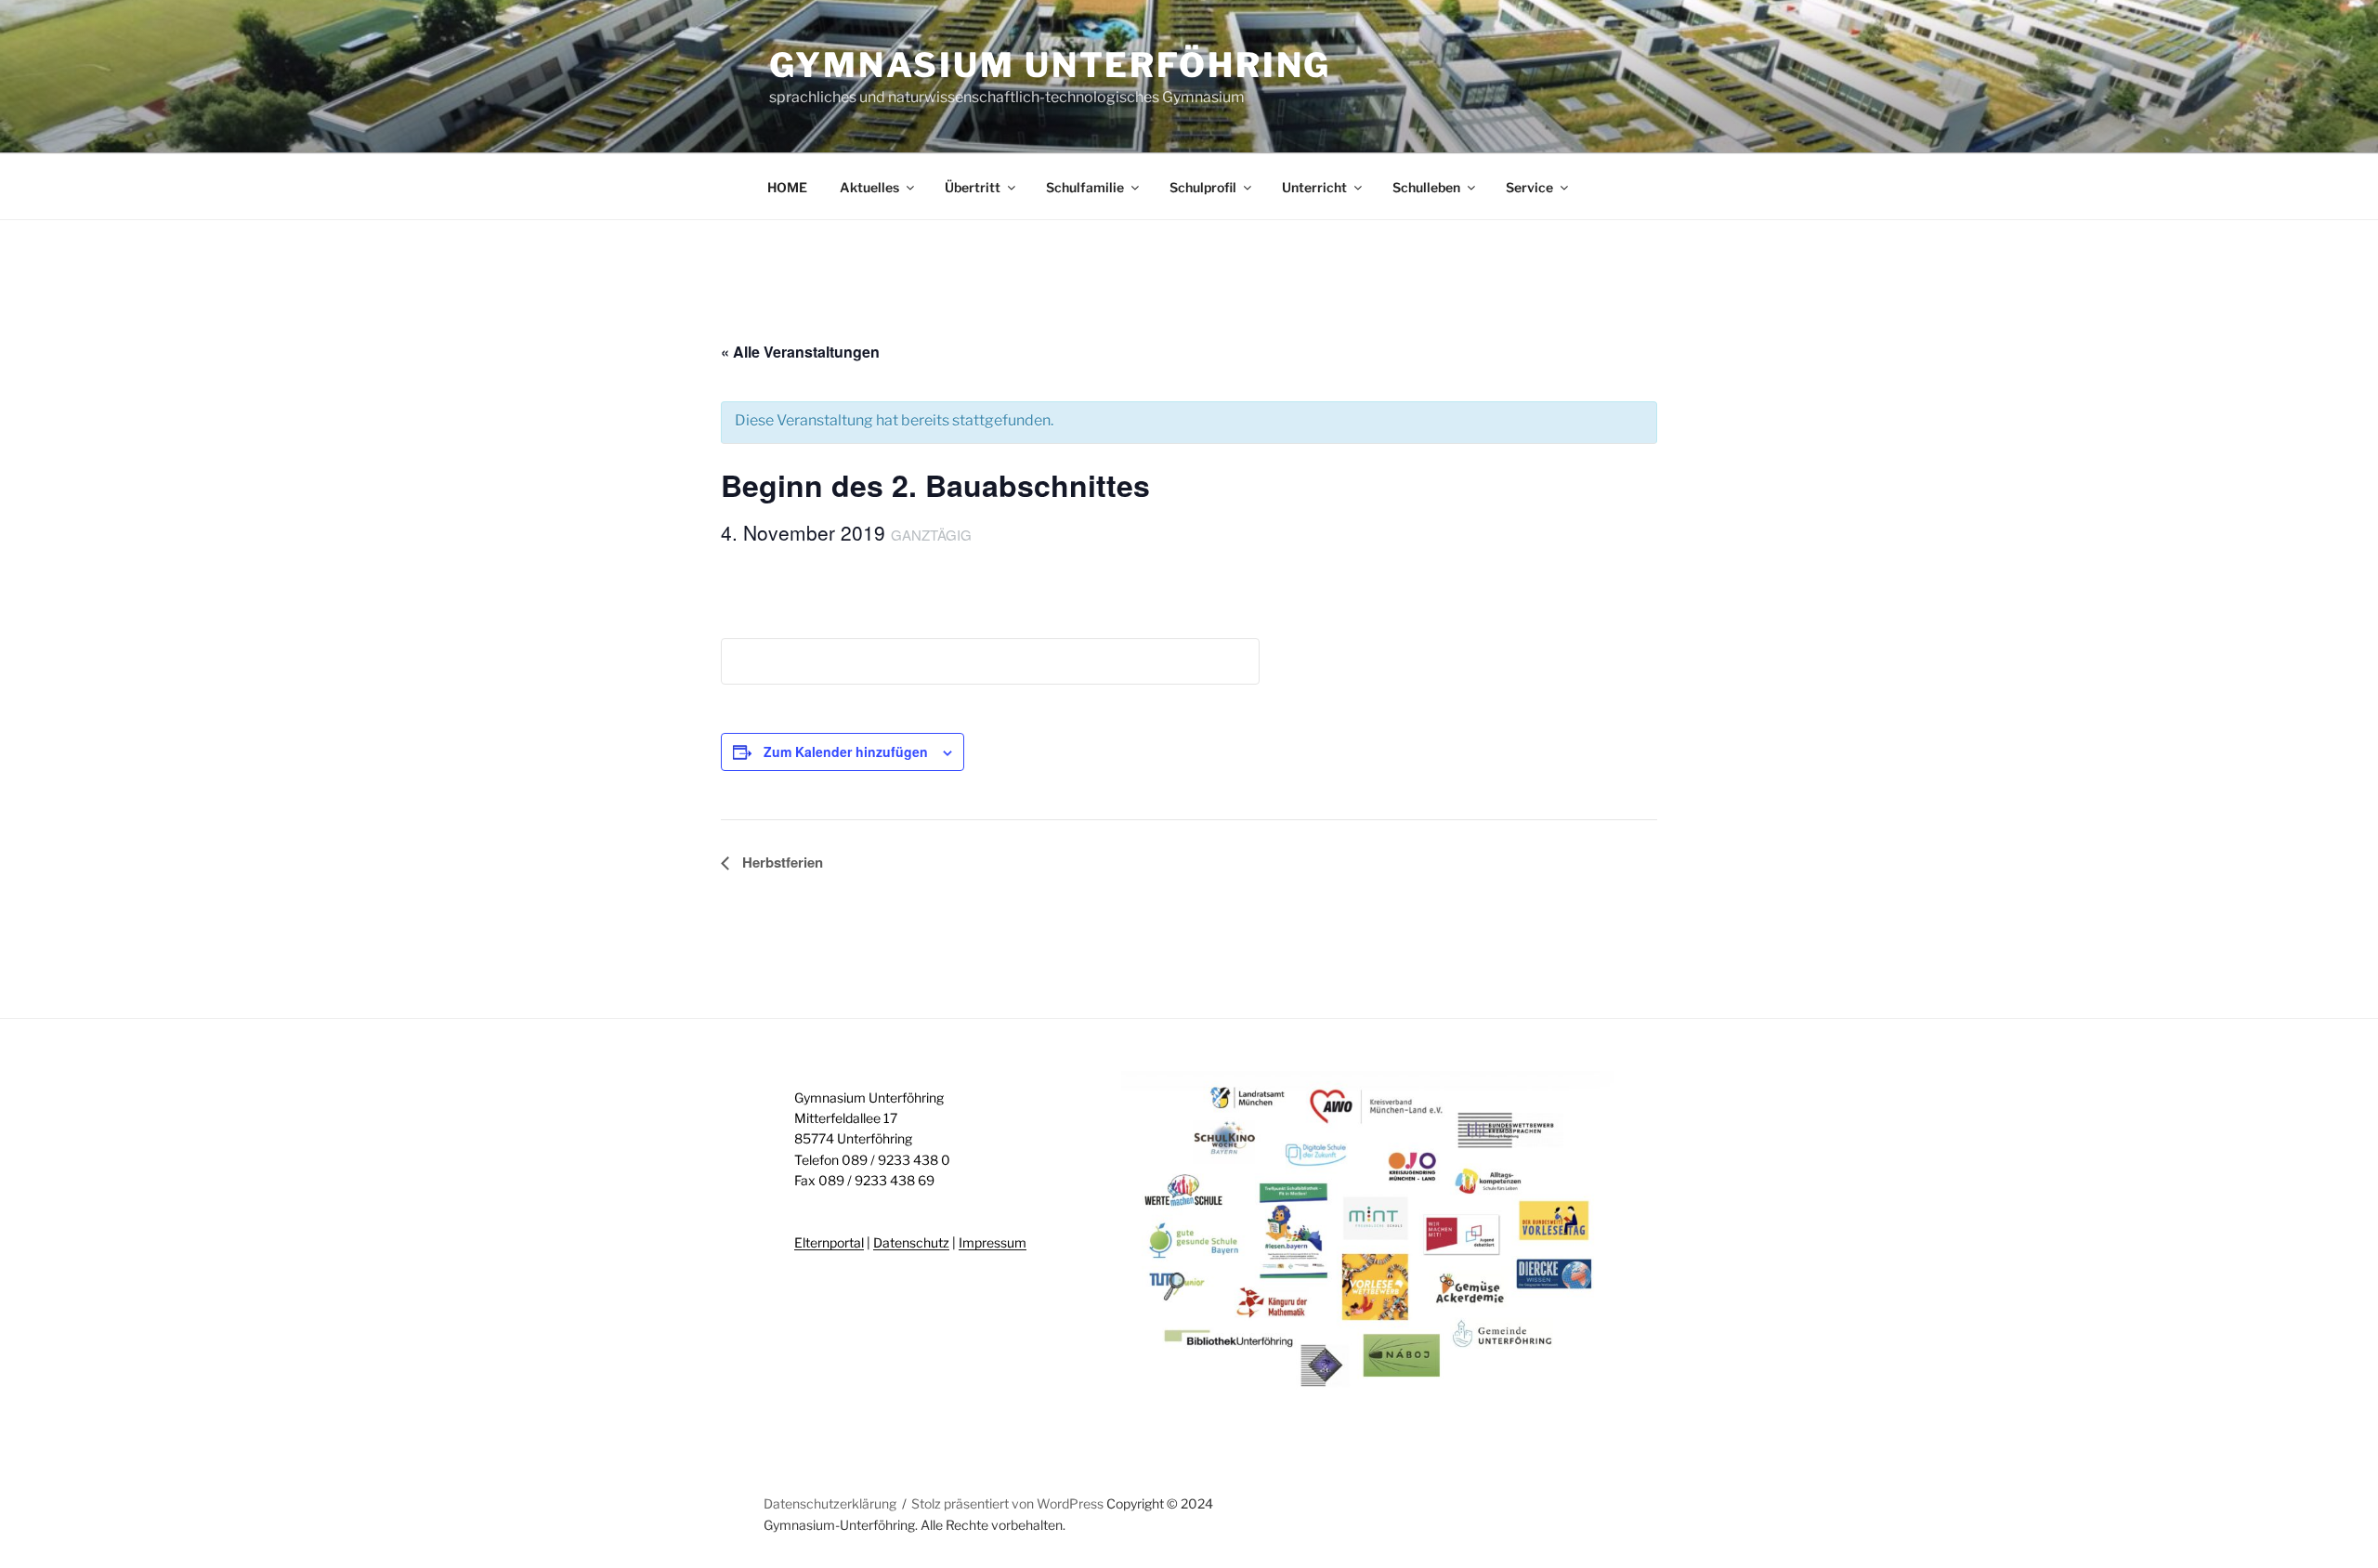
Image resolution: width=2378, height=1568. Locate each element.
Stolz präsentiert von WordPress (1009, 1503)
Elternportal (829, 1242)
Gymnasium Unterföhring (1050, 65)
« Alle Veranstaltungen (800, 352)
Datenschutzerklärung (830, 1503)
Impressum (993, 1242)
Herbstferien (781, 862)
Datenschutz (911, 1242)
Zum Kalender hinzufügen (846, 751)
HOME (787, 187)
